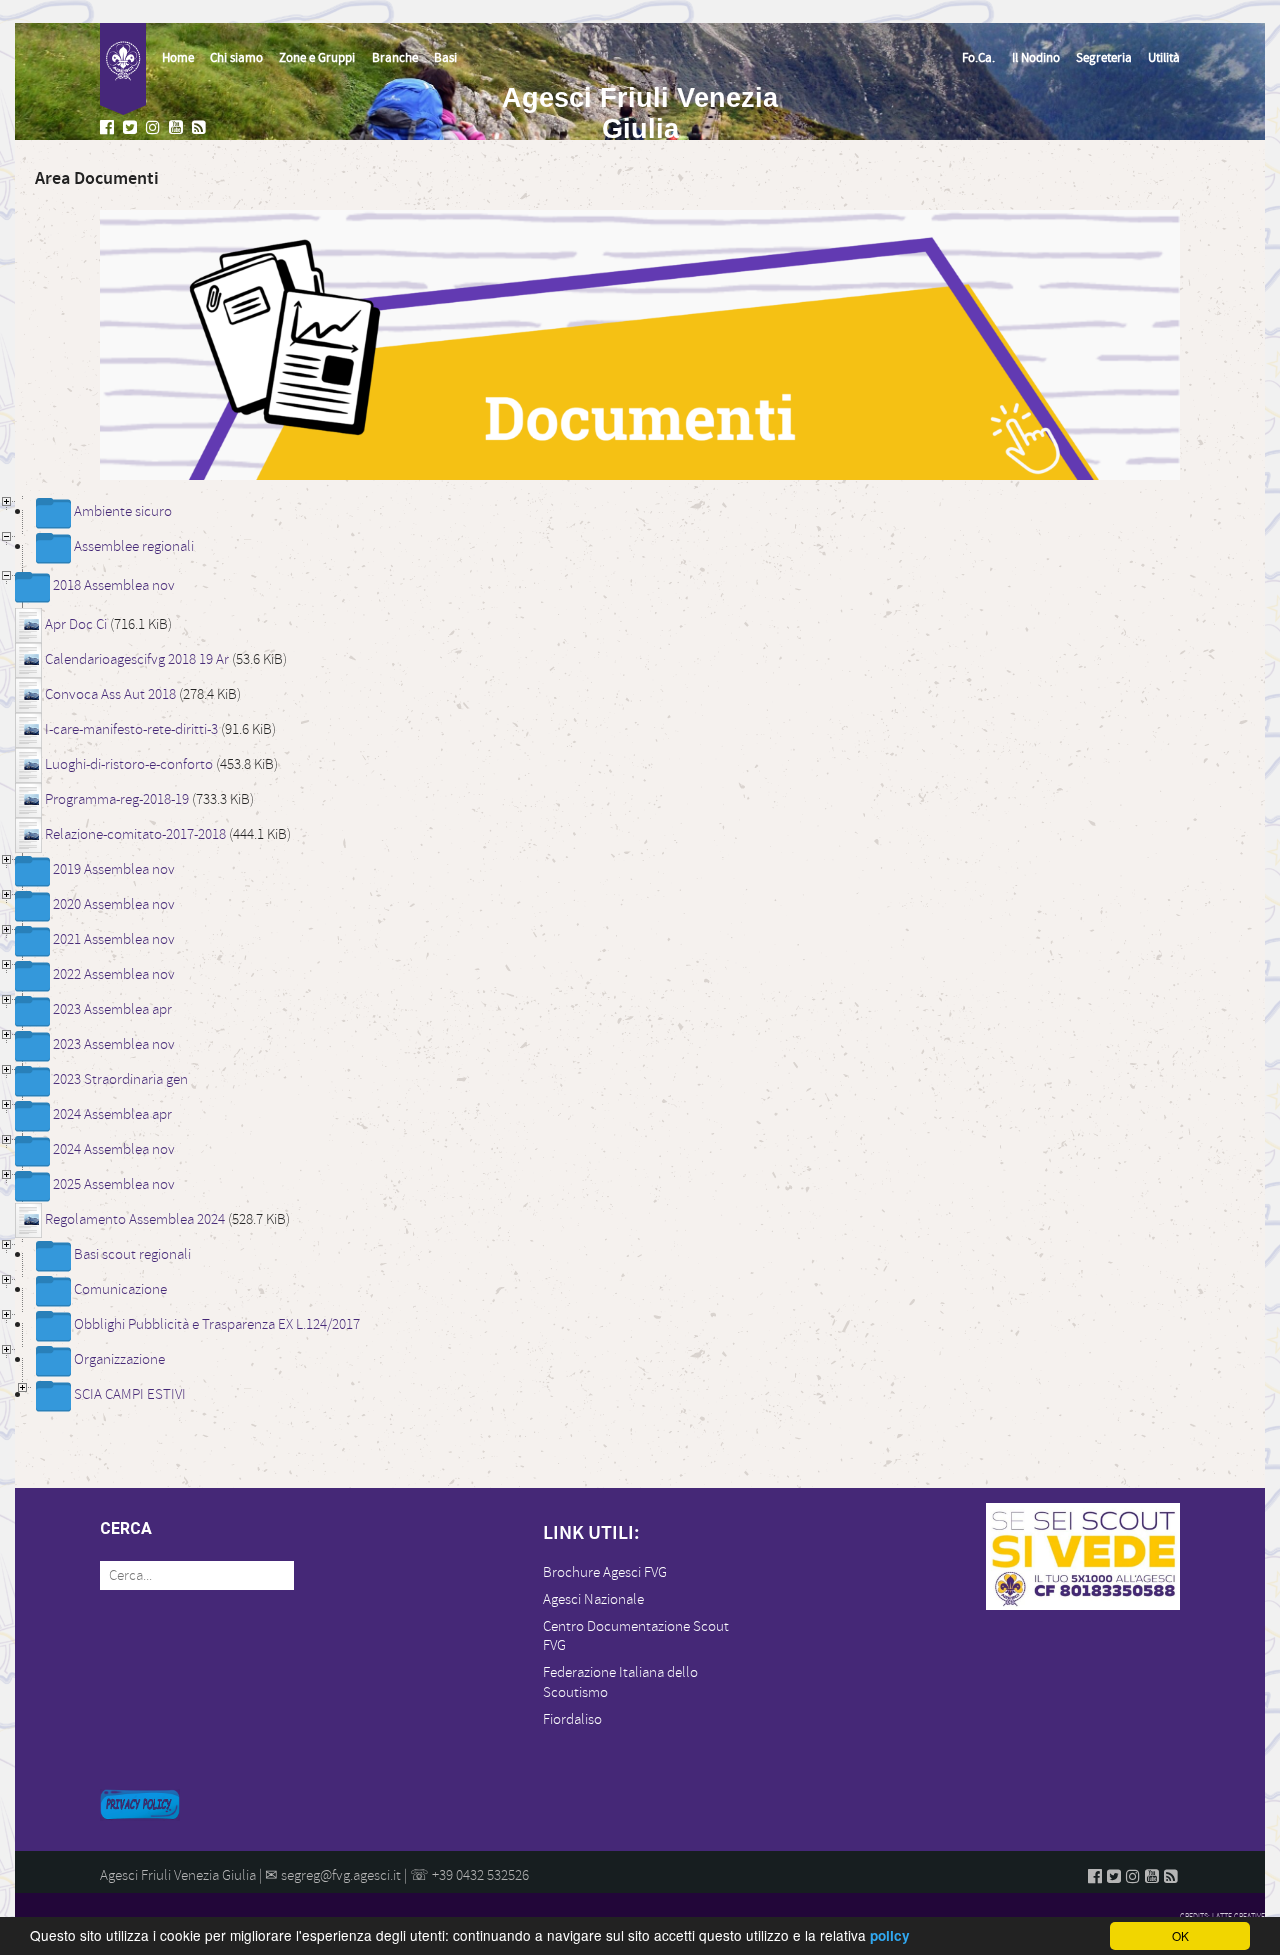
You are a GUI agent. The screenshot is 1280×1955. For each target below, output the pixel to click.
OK (1180, 1935)
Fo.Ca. (978, 58)
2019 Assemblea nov (114, 869)
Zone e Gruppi (317, 58)
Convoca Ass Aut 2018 (110, 694)
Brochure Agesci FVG (605, 1572)
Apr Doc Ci (76, 624)
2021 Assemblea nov (114, 939)
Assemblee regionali (134, 546)
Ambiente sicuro (123, 511)
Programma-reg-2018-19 (117, 799)
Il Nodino (1036, 58)
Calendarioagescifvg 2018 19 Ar (137, 659)
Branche (395, 58)
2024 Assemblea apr (112, 1114)
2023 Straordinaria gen (120, 1079)
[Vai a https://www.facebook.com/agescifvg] (109, 128)
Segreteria (1104, 58)
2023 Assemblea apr (112, 1009)
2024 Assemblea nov (114, 1149)
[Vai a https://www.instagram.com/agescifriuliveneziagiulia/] (155, 128)
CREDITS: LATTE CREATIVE (1222, 1916)
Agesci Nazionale (593, 1599)
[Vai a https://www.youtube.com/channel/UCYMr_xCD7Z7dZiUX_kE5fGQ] (178, 128)
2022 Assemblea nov (114, 974)
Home (178, 58)
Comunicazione (120, 1289)
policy (890, 1935)
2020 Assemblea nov (114, 904)
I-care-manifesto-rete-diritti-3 (131, 729)
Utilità (1164, 58)
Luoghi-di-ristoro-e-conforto (129, 764)
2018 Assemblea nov (114, 585)
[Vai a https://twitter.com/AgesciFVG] (132, 128)
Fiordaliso (572, 1719)
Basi (445, 58)
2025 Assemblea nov (114, 1184)
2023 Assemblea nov (114, 1044)
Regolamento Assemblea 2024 (135, 1219)
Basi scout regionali (132, 1254)
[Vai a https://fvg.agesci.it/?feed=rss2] (201, 128)
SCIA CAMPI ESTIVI (130, 1394)
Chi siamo (236, 58)
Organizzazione (119, 1359)
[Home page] (123, 69)
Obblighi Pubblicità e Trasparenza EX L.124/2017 (217, 1324)
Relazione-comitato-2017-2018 (135, 834)
